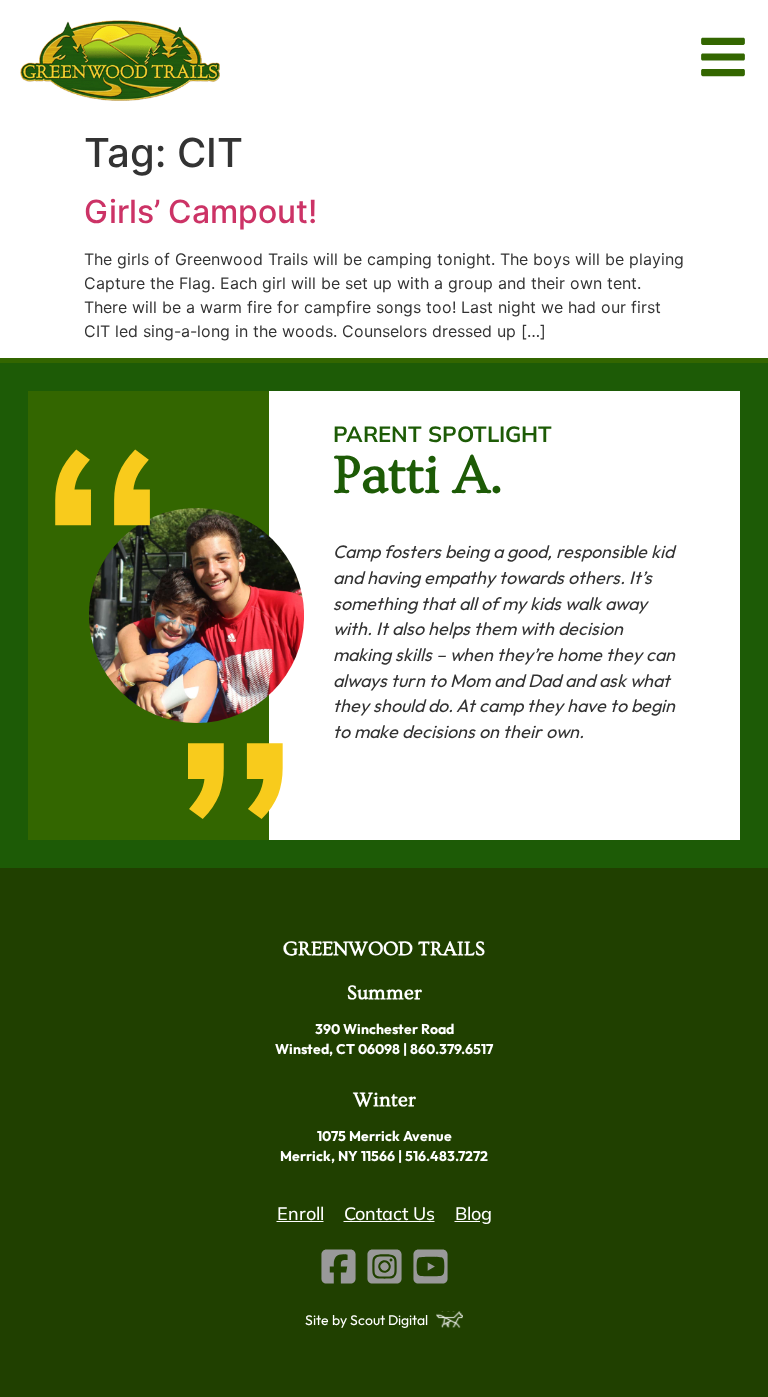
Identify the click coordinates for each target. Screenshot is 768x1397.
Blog (473, 1213)
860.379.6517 (451, 1049)
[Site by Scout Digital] (449, 1319)
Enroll (300, 1213)
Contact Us (389, 1213)
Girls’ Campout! (200, 211)
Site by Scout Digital (366, 1320)
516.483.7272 (446, 1156)
